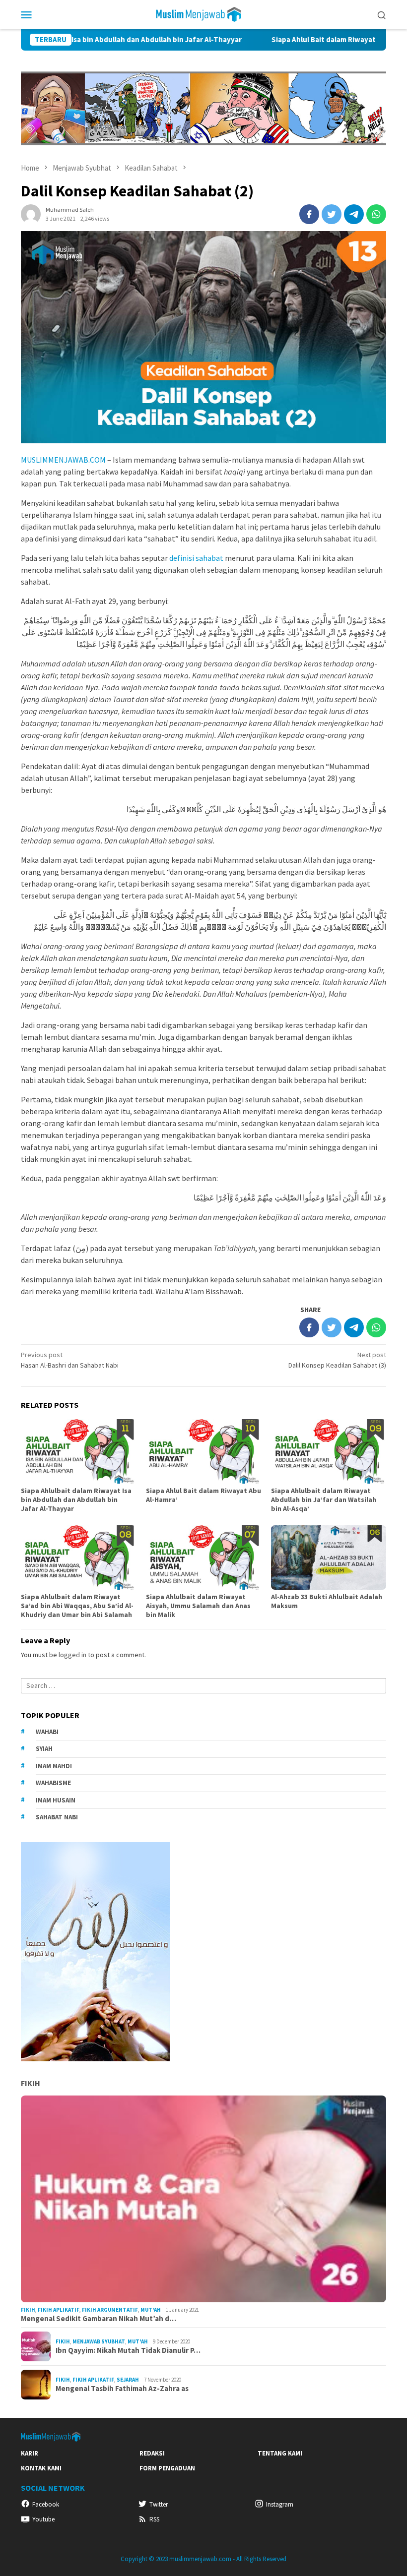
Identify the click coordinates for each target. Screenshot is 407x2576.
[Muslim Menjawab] (203, 13)
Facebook (46, 2504)
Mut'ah (151, 2310)
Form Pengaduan (167, 2468)
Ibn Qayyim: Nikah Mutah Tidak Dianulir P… (128, 2350)
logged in (72, 1655)
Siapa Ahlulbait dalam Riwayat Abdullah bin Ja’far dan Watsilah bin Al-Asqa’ (324, 1499)
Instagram (280, 2504)
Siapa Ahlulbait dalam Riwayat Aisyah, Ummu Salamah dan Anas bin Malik (198, 1606)
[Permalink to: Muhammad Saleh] (31, 213)
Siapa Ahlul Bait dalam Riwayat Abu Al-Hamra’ (287, 40)
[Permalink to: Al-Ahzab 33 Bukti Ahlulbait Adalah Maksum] (329, 1558)
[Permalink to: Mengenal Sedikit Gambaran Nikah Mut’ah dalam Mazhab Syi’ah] (203, 2199)
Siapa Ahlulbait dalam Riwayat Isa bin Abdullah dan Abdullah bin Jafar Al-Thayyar (76, 1499)
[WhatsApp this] (376, 214)
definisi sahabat (196, 558)
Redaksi (152, 2453)
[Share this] (309, 214)
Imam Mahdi (54, 1766)
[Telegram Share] (354, 214)
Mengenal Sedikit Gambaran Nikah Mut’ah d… (99, 2319)
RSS (154, 2519)
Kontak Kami (41, 2468)
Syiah (44, 1749)
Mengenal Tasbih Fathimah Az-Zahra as (122, 2389)
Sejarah (128, 2380)
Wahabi (47, 1732)
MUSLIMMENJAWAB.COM (63, 460)
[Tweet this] (332, 214)
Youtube (43, 2519)
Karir (30, 2453)
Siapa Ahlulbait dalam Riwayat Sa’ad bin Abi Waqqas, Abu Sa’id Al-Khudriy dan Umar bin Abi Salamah (77, 1606)
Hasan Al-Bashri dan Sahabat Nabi (70, 1360)
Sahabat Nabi (57, 1817)
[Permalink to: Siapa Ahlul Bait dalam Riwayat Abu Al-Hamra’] (203, 1451)
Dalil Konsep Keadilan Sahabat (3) (337, 1360)
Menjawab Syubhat (99, 2341)
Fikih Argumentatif (110, 2310)
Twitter (159, 2504)
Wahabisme (53, 1783)
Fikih (31, 2083)
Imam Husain (56, 1800)
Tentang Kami (280, 2453)
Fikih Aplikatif (59, 2310)
